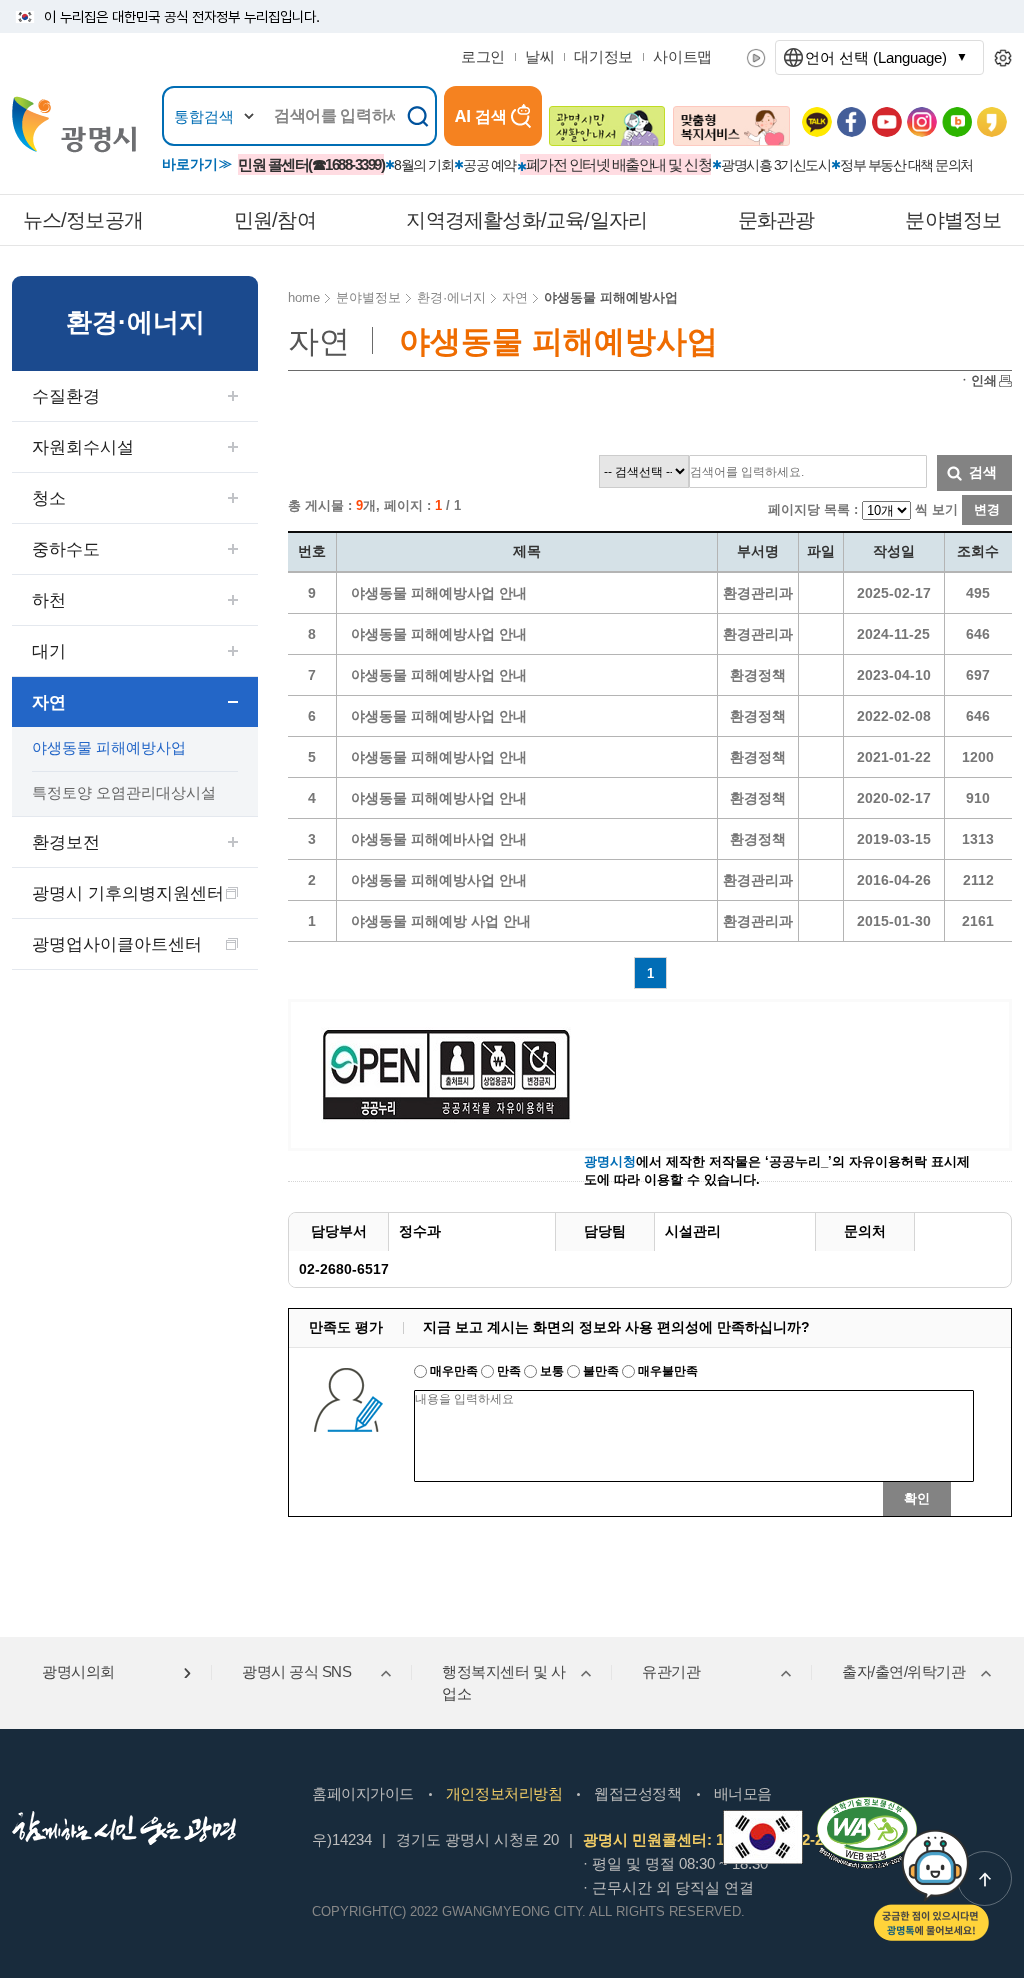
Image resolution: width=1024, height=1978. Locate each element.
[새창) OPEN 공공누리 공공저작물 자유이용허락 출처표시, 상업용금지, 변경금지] (459, 1073)
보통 (552, 1371)
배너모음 (743, 1793)
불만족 (601, 1371)
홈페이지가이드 (363, 1793)
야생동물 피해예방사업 (109, 747)
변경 (987, 509)
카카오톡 (817, 122)
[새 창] (607, 126)
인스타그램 (922, 122)
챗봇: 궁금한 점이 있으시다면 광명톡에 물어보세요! (931, 1885)
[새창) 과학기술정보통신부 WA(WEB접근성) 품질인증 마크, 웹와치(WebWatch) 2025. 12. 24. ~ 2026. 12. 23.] (867, 1805)
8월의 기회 (423, 165)
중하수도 (66, 549)
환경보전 (66, 842)
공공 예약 (489, 165)
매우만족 (454, 1371)
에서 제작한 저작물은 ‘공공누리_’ (708, 1161)
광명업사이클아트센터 (117, 944)
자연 (49, 702)
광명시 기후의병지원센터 (128, 893)
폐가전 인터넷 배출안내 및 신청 (619, 164)
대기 (49, 651)
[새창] (763, 1837)
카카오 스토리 (992, 122)
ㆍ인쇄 (977, 380)
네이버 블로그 (957, 122)
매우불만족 (666, 1371)
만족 (509, 1371)
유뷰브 (887, 122)
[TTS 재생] (756, 58)
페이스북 (852, 122)
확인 (917, 1498)
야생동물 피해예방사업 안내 (439, 593)
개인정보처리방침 (504, 1793)
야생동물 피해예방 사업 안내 (441, 921)
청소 (49, 498)
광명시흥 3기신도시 (775, 165)
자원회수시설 (83, 447)
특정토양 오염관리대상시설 (124, 792)
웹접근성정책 (637, 1793)
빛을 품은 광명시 (74, 124)
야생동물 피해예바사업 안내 (439, 839)
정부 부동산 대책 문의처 (906, 165)
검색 (983, 472)
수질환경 (66, 396)
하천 (49, 600)
